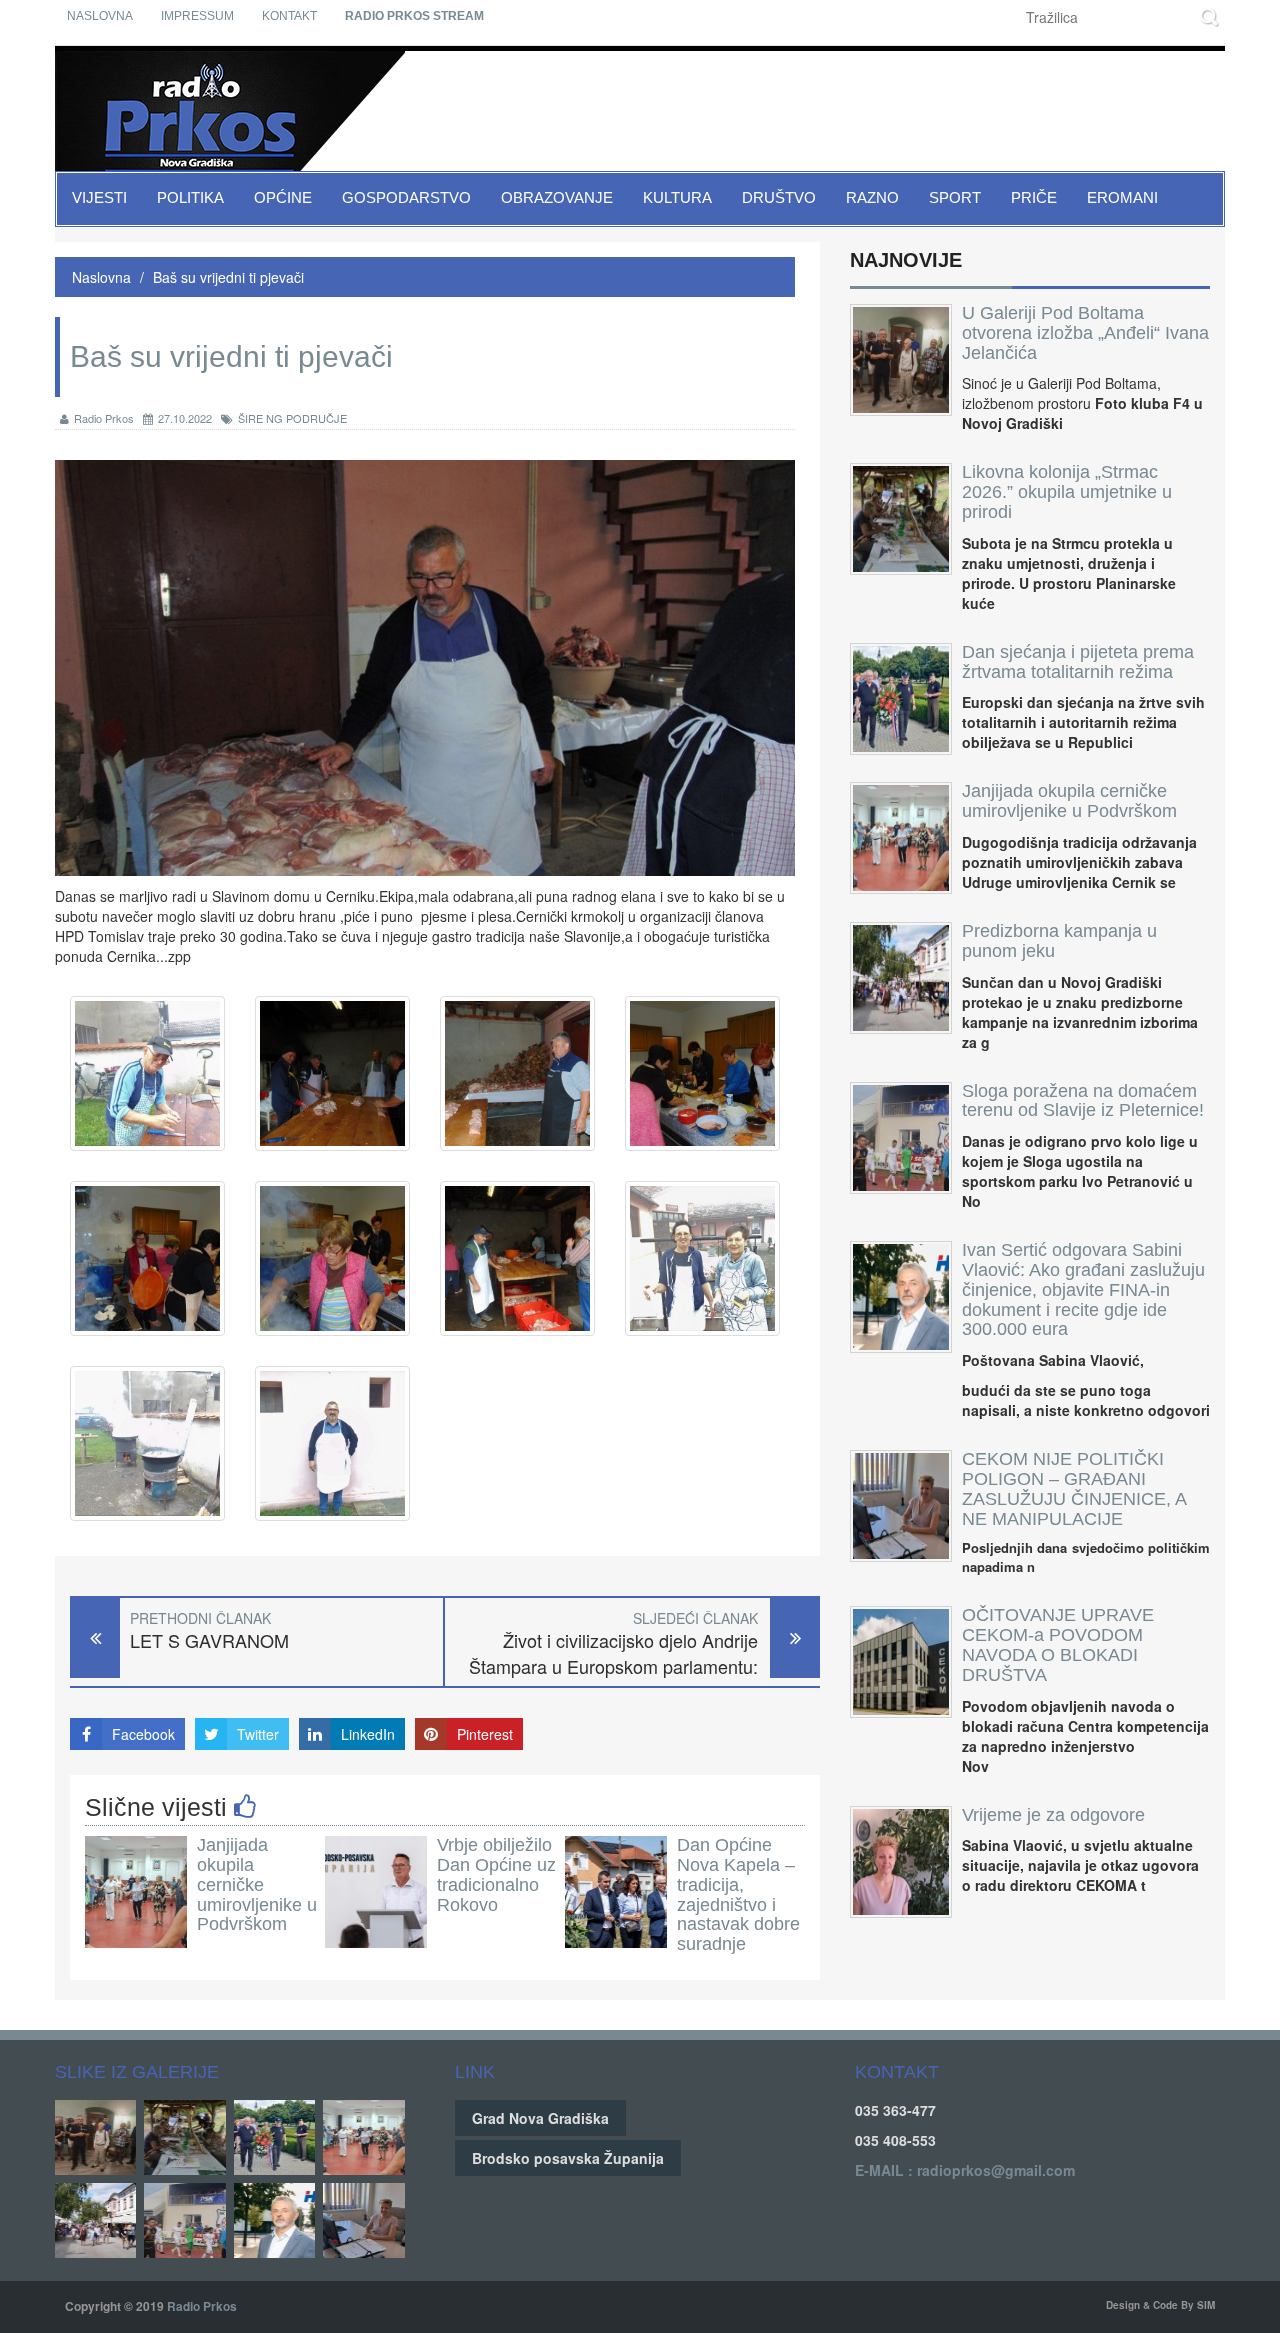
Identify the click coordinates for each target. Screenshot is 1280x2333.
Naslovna (100, 16)
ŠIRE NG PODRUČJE (292, 418)
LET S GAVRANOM (209, 1640)
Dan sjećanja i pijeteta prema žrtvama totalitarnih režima (1078, 662)
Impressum (197, 16)
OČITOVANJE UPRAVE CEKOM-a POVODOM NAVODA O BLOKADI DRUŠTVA (1058, 1644)
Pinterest (485, 1734)
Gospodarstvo (406, 197)
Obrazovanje (557, 197)
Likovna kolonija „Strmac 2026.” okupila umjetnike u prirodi (1067, 492)
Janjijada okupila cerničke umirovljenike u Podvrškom (257, 1884)
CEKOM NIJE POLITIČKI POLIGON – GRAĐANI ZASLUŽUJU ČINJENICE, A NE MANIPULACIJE (1074, 1488)
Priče (1034, 197)
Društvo (779, 197)
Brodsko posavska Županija (568, 2158)
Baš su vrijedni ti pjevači (228, 277)
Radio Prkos (104, 418)
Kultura (677, 197)
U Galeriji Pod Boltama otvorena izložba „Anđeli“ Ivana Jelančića (1085, 333)
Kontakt (289, 16)
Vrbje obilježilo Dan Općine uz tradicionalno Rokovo (496, 1874)
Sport (955, 197)
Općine (283, 197)
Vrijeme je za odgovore (1053, 1815)
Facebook (143, 1734)
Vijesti (99, 197)
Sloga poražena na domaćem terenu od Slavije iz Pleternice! (1083, 1101)
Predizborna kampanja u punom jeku (1059, 941)
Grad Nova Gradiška (540, 2118)
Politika (190, 197)
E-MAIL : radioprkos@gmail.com (965, 2170)
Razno (872, 197)
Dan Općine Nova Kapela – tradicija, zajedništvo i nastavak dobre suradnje (738, 1894)
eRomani (1122, 197)
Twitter (258, 1734)
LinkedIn (368, 1734)
